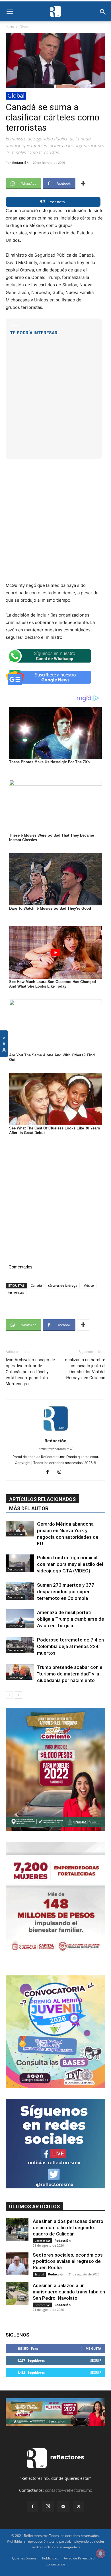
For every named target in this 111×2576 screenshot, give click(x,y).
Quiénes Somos (24, 2558)
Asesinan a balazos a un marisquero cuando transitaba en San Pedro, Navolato (69, 2292)
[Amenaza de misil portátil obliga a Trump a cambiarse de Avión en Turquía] (20, 1619)
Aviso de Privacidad (79, 2558)
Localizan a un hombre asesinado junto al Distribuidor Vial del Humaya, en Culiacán (84, 1369)
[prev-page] (9, 1695)
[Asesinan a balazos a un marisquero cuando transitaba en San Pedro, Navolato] (17, 2294)
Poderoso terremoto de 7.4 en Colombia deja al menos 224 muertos (70, 1646)
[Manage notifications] (100, 2553)
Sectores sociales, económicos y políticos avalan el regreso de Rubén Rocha (68, 2261)
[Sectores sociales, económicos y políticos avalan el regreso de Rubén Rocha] (17, 2263)
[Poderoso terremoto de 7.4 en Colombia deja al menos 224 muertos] (20, 1645)
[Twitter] (79, 2507)
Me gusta (93, 2348)
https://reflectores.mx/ (55, 1449)
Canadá (36, 1285)
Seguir (96, 2360)
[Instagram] (62, 1472)
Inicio (10, 27)
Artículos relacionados (42, 1499)
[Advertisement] (55, 393)
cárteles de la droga (63, 1285)
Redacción (20, 163)
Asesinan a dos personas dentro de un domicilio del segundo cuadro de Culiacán (68, 2227)
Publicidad (50, 2558)
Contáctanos (55, 2564)
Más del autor (29, 1508)
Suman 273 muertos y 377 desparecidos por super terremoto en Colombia (66, 1592)
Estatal (39, 2274)
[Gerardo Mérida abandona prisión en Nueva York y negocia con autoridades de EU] (20, 1529)
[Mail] (63, 2507)
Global (24, 27)
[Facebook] (50, 1472)
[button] (10, 12)
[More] (83, 184)
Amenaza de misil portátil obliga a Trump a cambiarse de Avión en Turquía (71, 1619)
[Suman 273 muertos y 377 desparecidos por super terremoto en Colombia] (20, 1591)
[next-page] (18, 1695)
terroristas (16, 1292)
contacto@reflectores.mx (68, 2490)
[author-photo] (55, 1433)
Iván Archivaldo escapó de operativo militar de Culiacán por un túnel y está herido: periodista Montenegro (30, 1372)
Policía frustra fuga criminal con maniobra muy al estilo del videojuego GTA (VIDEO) (70, 1564)
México (89, 1285)
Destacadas (15, 1534)
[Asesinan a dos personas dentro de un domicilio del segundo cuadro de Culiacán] (17, 2229)
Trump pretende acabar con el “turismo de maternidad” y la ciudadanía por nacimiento (70, 1674)
